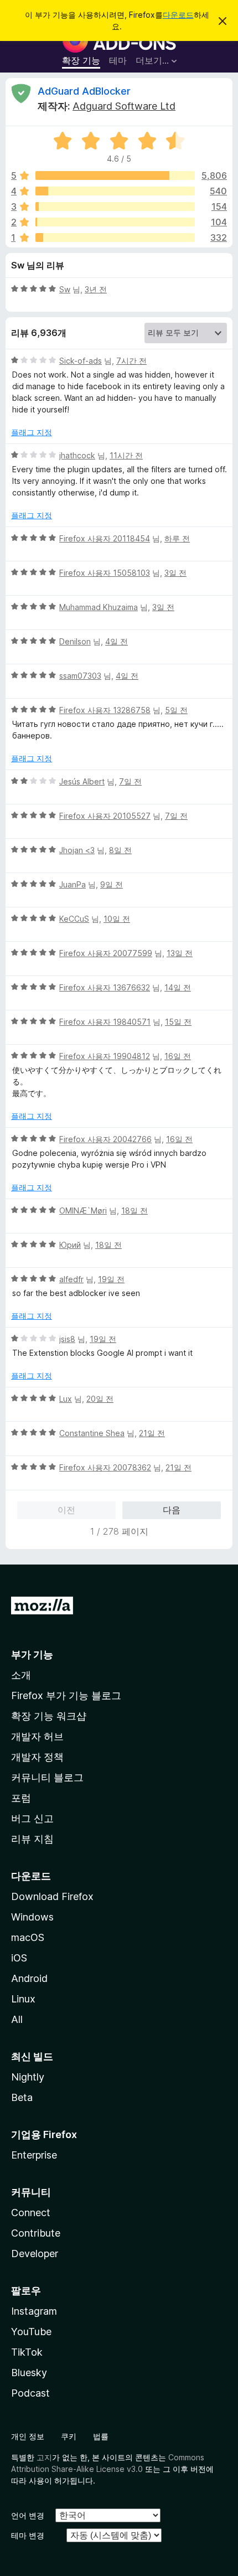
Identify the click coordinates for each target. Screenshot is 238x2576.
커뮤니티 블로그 (47, 1777)
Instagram (34, 2311)
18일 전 (134, 1210)
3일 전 (175, 573)
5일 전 (176, 710)
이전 (66, 1510)
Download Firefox (52, 1896)
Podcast (30, 2393)
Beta (22, 2097)
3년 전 (96, 289)
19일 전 (111, 1279)
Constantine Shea (92, 1433)
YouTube (31, 2332)
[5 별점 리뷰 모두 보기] (115, 175)
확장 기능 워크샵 (49, 1716)
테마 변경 (28, 2535)
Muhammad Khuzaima (99, 607)
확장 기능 (81, 60)
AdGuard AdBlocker (84, 91)
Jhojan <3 (77, 850)
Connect (31, 2213)
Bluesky (29, 2373)
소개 (21, 1675)
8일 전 (120, 850)
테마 (118, 60)
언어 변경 (28, 2515)
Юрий (70, 1245)
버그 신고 (32, 1818)
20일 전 (100, 1399)
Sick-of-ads (81, 361)
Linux (23, 1999)
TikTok (27, 2352)
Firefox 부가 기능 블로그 (66, 1695)
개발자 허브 (37, 1736)
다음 (172, 1510)
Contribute (36, 2233)
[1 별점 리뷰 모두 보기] (115, 238)
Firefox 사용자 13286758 (105, 710)
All (17, 2019)
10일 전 (117, 919)
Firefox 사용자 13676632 (105, 987)
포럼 (21, 1798)
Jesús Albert (82, 781)
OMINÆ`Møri (83, 1210)
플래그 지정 (32, 432)
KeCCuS (74, 919)
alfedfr (71, 1279)
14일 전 (178, 987)
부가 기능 (32, 1654)
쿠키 (69, 2436)
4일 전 (117, 641)
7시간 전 (131, 361)
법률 (101, 2436)
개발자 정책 (37, 1757)
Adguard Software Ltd (124, 106)
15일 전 (178, 1022)
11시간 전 (126, 455)
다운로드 (178, 15)
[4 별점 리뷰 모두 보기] (115, 191)
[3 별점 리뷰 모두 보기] (115, 207)
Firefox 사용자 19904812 (105, 1056)
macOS (28, 1937)
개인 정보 (28, 2436)
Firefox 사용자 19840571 (105, 1022)
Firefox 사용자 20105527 (105, 816)
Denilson (75, 641)
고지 (44, 2457)
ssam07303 (80, 676)
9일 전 (112, 884)
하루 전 (177, 538)
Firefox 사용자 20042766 (105, 1139)
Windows (32, 1917)
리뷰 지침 (32, 1839)
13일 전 (180, 953)
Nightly (28, 2077)
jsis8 (67, 1339)
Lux (66, 1399)
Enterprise (34, 2155)
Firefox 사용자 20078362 (105, 1467)
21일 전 (152, 1433)
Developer (35, 2254)
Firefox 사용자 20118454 (105, 538)
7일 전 (130, 781)
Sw (65, 289)
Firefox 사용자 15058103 (105, 573)
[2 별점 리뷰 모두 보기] (115, 222)
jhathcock (77, 455)
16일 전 (178, 1056)
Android (29, 1978)
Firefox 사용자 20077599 (106, 953)
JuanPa (73, 884)
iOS (19, 1958)
